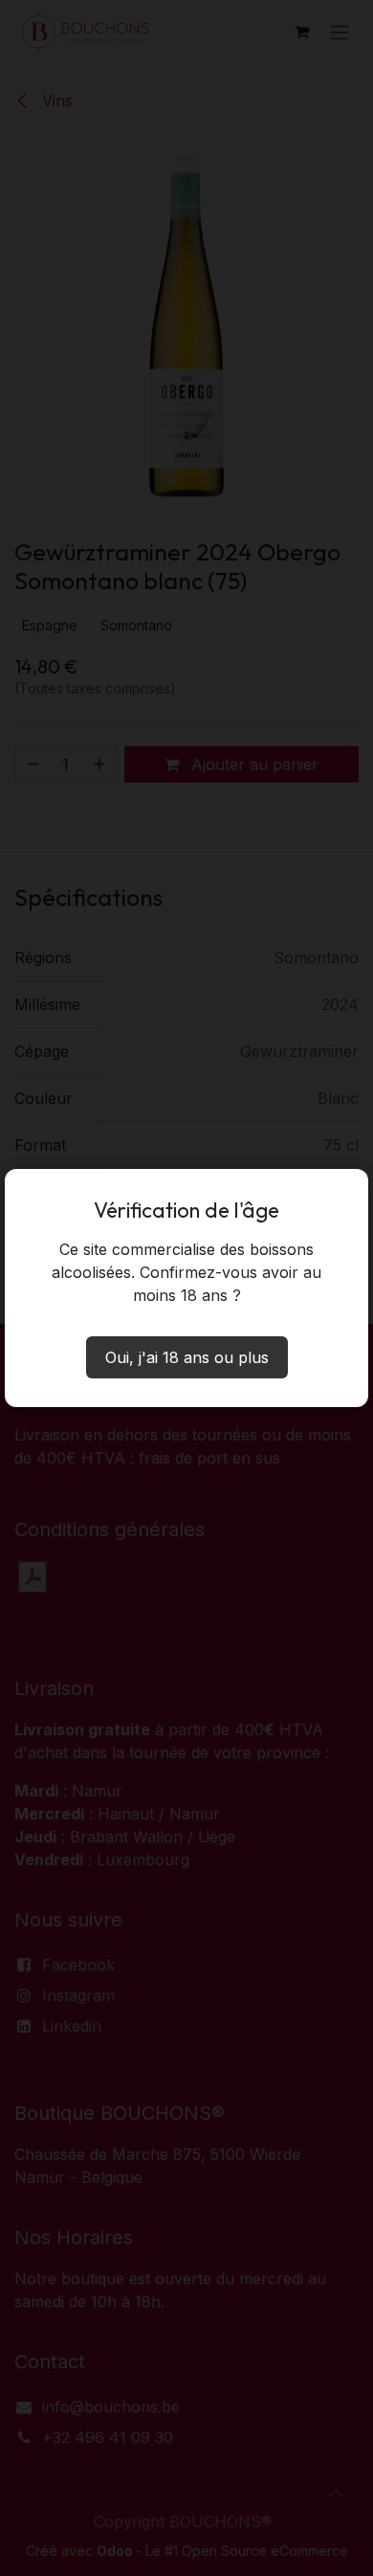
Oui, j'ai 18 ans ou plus (187, 1357)
